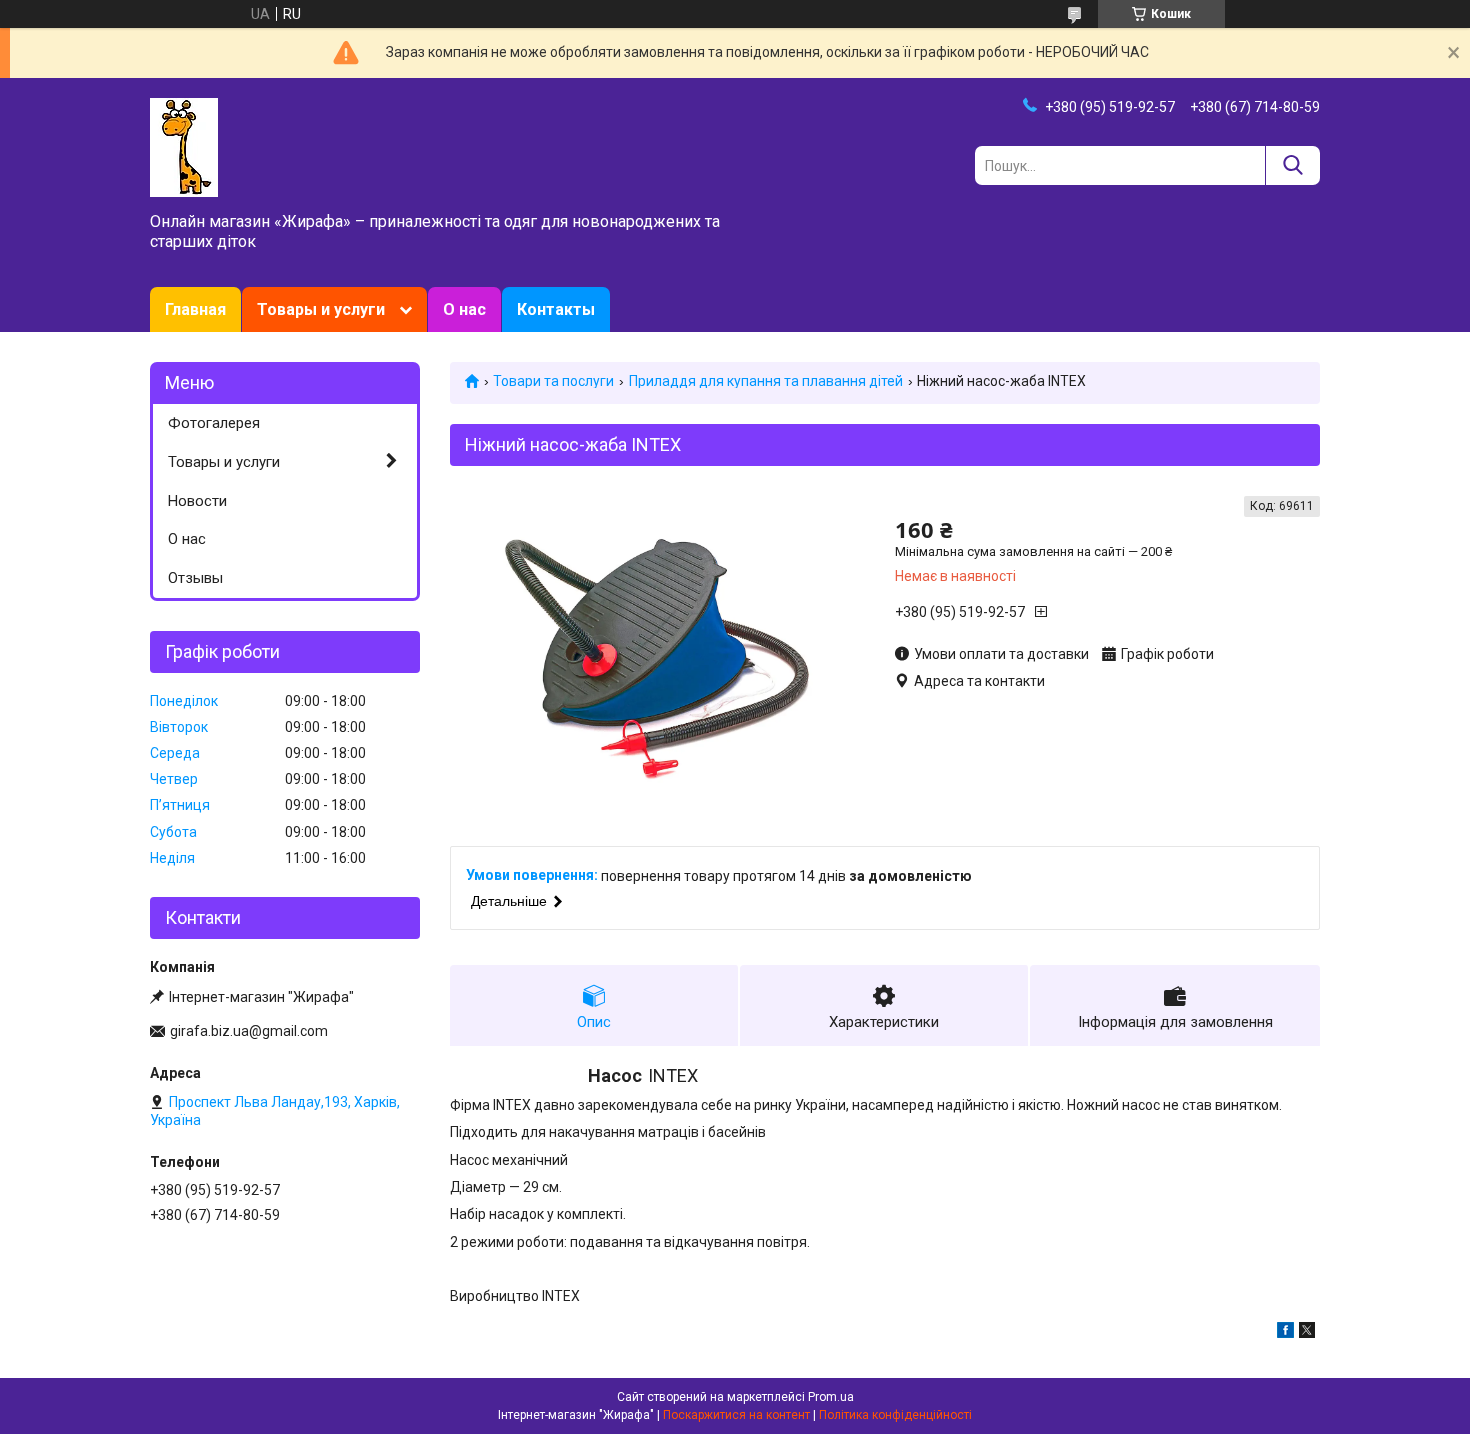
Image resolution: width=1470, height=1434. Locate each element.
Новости (197, 501)
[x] (1307, 1333)
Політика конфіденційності (895, 1415)
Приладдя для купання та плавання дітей (766, 381)
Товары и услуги (321, 309)
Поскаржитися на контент (736, 1415)
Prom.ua (831, 1397)
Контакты (556, 309)
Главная (195, 309)
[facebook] (1285, 1333)
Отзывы (195, 578)
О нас (464, 309)
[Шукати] (1292, 165)
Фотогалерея (214, 423)
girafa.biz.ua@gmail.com (249, 1031)
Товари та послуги (553, 381)
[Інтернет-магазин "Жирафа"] (184, 146)
